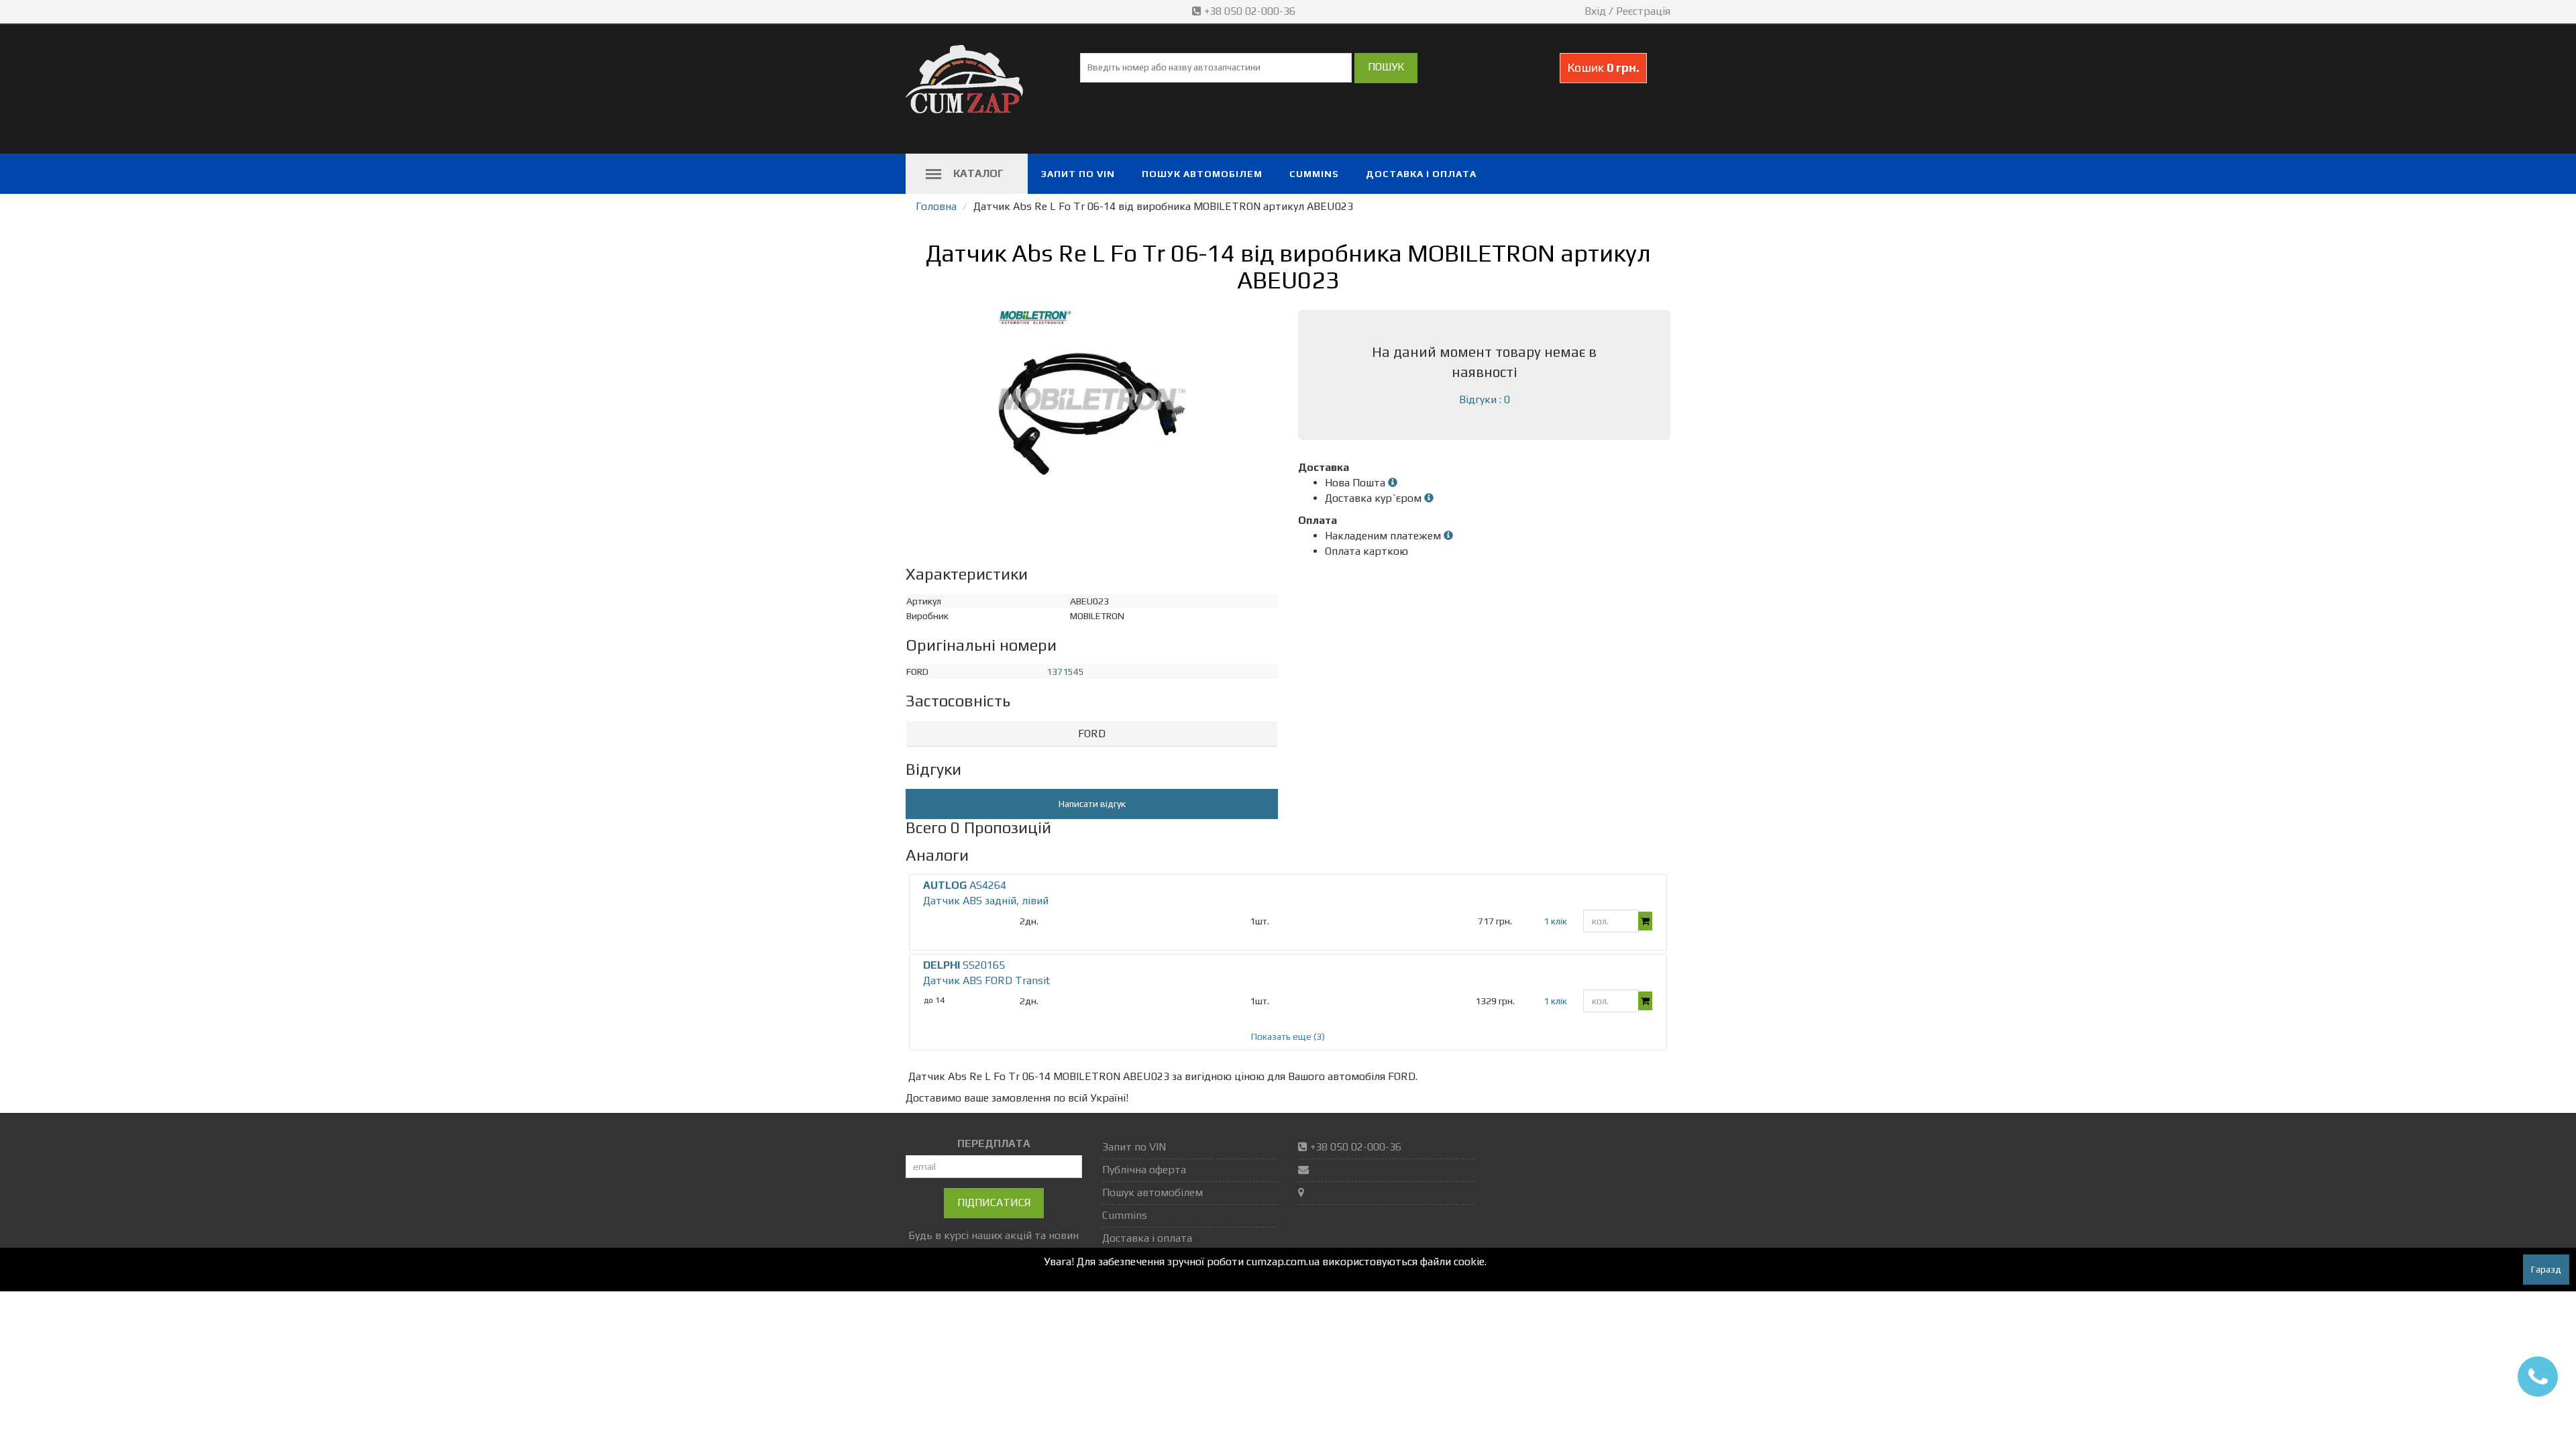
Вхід (1595, 11)
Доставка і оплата (1421, 174)
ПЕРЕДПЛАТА (994, 1143)
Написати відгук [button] (1092, 804)
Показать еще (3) (1288, 1036)
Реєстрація (1643, 11)
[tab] (1092, 734)
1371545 (1065, 672)
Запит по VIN (1078, 174)
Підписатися (994, 1202)
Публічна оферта (1144, 1170)
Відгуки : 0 (1485, 399)
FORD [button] (1092, 734)
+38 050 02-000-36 (1250, 11)
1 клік (1555, 921)
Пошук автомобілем (1202, 174)
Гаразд (2546, 1269)
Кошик (1603, 67)
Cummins (1314, 174)
